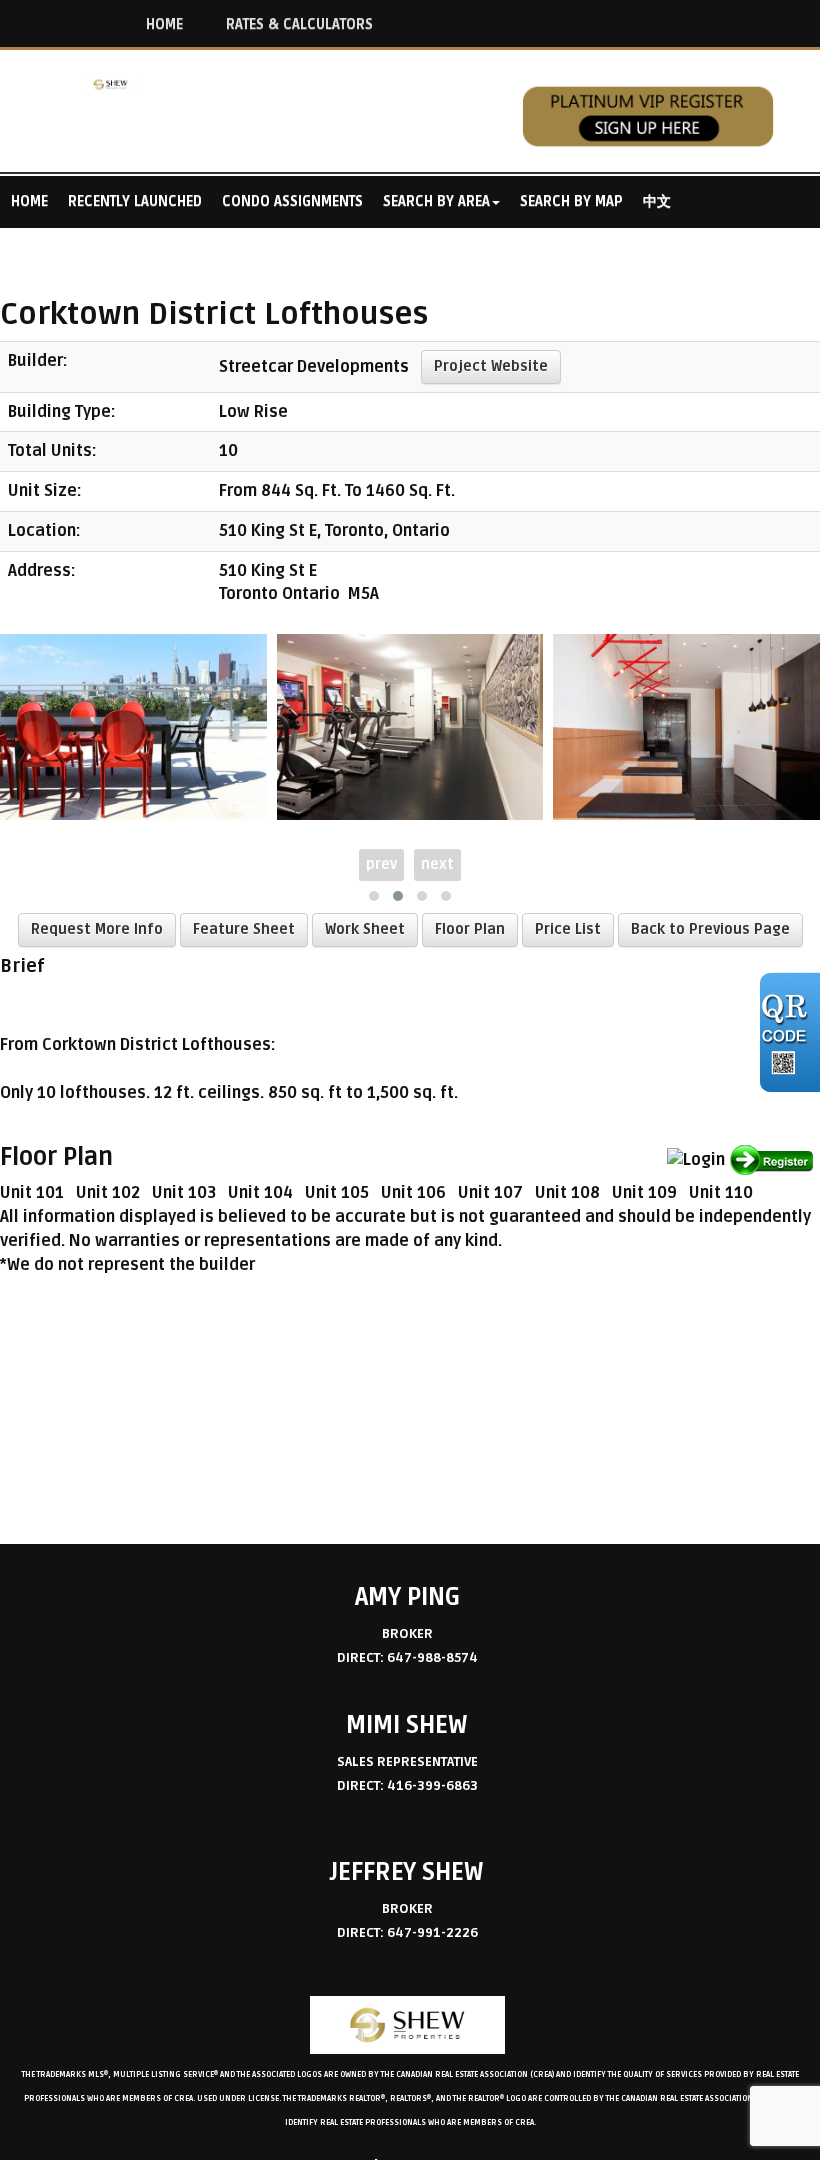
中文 (657, 201)
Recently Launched (135, 201)
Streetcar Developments (314, 366)
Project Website (491, 366)
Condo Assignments (292, 201)
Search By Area (436, 201)
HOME (164, 24)
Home (29, 201)
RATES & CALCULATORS (299, 24)
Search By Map (571, 201)
